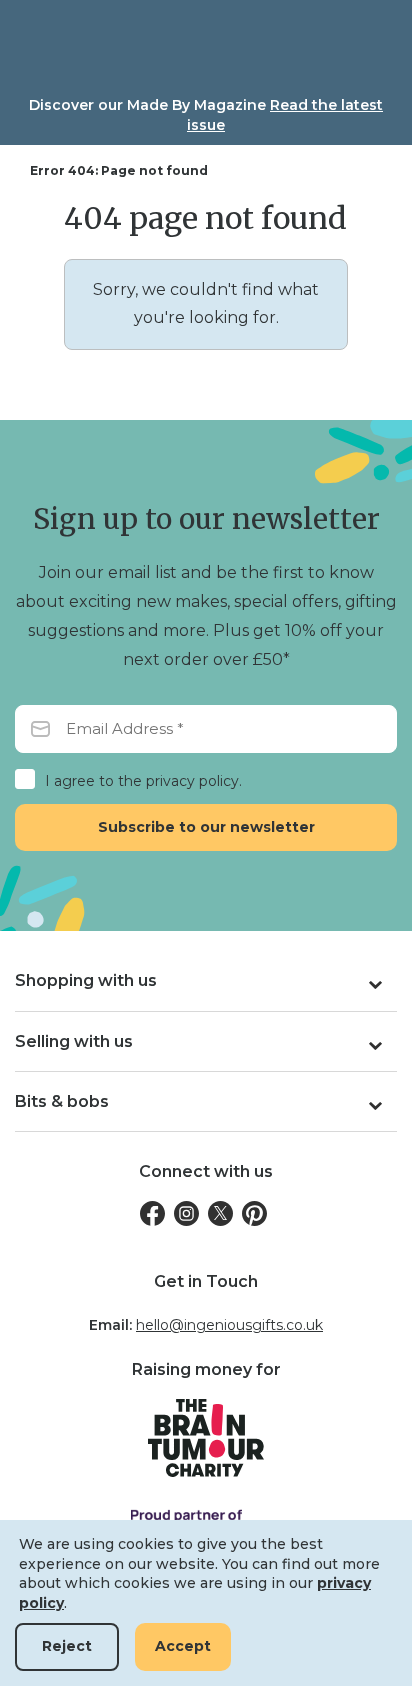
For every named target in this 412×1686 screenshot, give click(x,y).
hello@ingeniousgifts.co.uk (229, 1325)
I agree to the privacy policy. (143, 781)
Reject (67, 1646)
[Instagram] (186, 1213)
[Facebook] (152, 1213)
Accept (183, 1646)
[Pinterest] (254, 1213)
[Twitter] (220, 1213)
